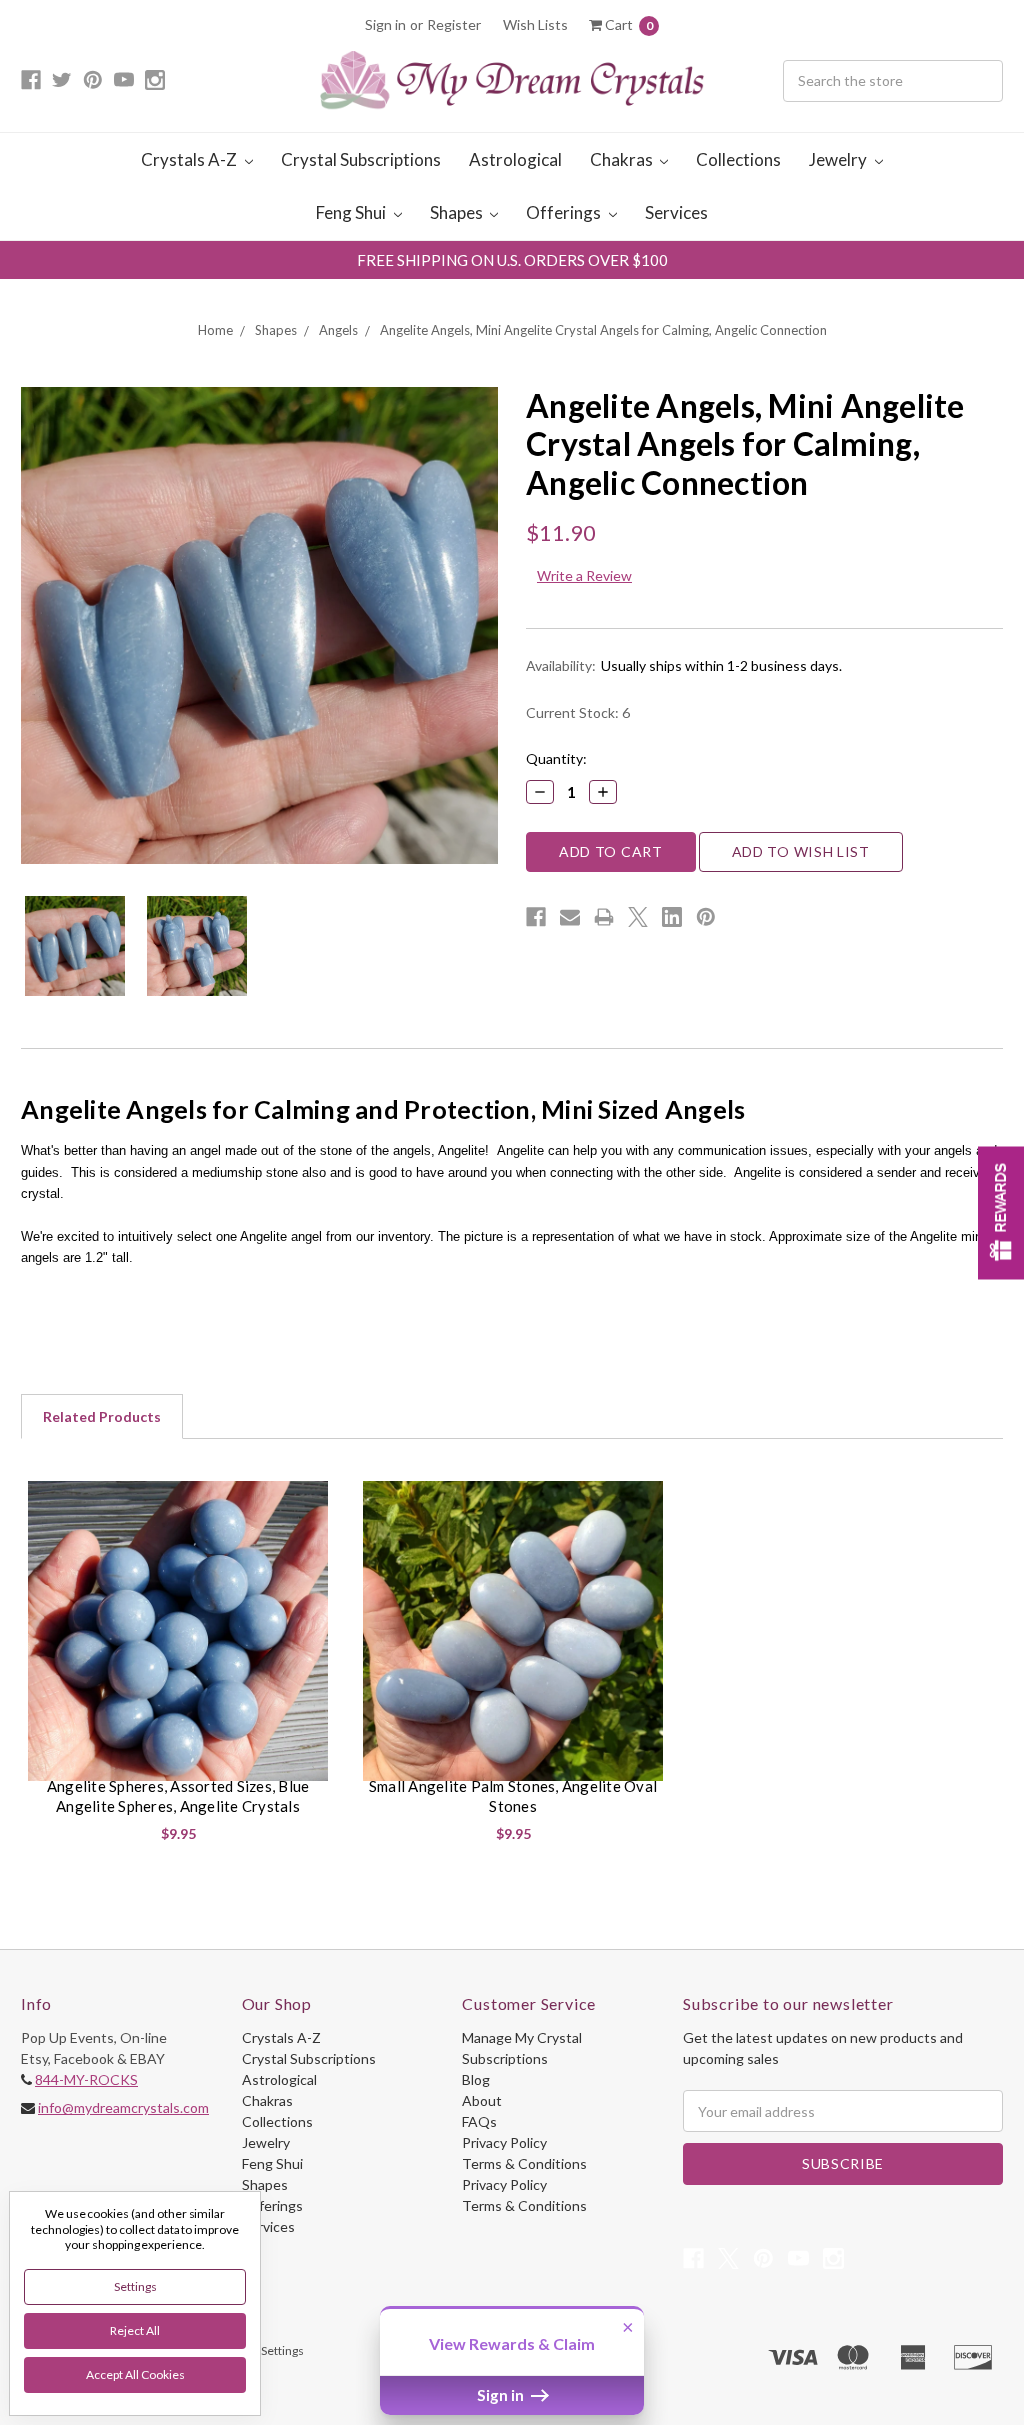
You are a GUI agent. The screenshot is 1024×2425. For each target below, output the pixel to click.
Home (215, 330)
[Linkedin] (672, 917)
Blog (476, 2079)
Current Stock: (578, 712)
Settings (135, 2286)
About (482, 2100)
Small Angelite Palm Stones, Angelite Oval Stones (513, 1796)
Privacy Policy (504, 2142)
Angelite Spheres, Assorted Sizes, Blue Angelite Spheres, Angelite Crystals (178, 1796)
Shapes (458, 212)
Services (676, 212)
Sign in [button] (502, 2395)
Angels (338, 330)
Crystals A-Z (190, 159)
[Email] (570, 917)
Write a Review (584, 575)
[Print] (604, 917)
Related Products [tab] (102, 1416)
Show (1001, 1212)
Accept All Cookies (135, 2374)
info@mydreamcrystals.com (123, 2107)
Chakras (623, 159)
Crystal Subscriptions (361, 159)
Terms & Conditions (524, 2163)
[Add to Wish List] (312, 1503)
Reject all (135, 2330)
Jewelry (839, 159)
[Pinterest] (706, 917)
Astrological (515, 159)
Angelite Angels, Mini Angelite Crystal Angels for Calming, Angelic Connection (603, 330)
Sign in (385, 24)
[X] (638, 917)
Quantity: (556, 758)
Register (454, 24)
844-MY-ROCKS (86, 2079)
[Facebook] (536, 917)
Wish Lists (535, 24)
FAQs (479, 2121)
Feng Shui (352, 212)
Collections (738, 159)
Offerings (565, 212)
